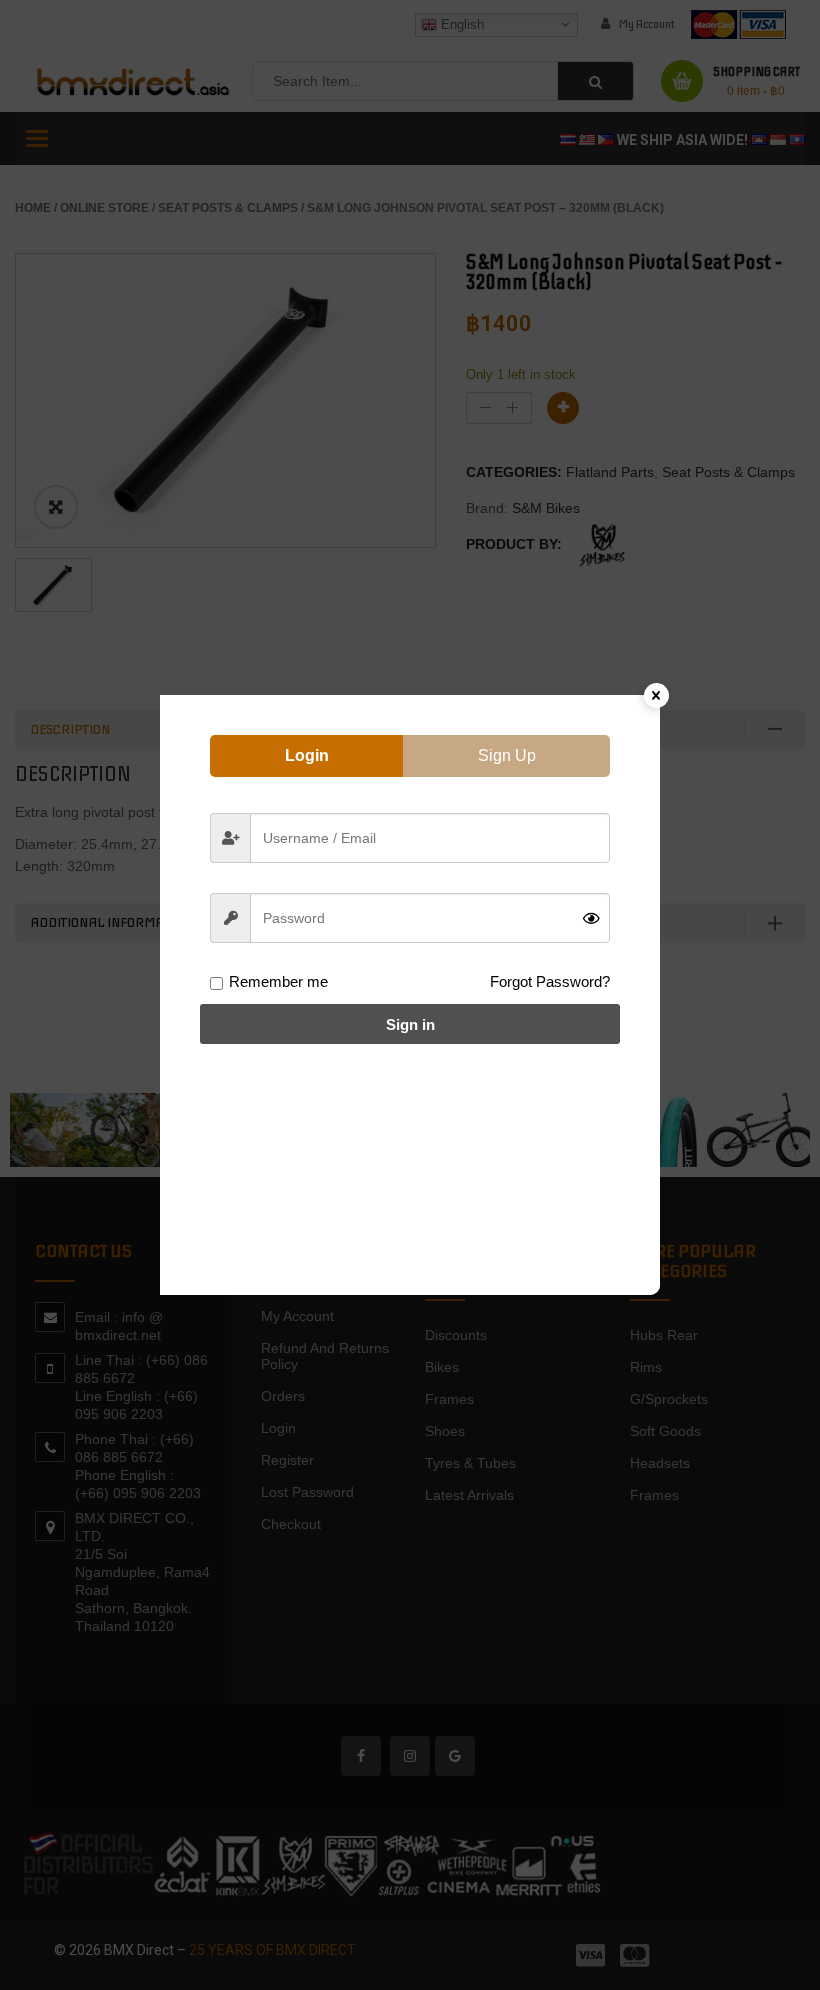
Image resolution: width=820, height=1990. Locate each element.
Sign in (410, 1024)
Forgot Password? (550, 981)
